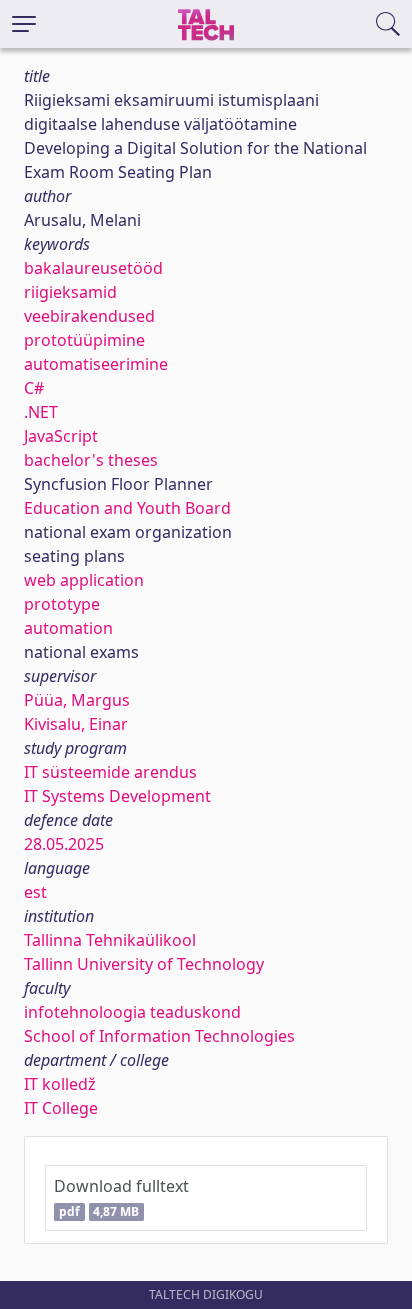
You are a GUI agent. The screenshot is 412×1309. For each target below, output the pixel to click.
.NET (41, 412)
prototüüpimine (84, 340)
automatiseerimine (96, 364)
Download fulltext (121, 1197)
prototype (62, 604)
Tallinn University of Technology (144, 964)
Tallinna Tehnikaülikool (110, 940)
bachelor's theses (91, 460)
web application (84, 580)
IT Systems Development (117, 796)
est (35, 892)
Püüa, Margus (77, 700)
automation (68, 628)
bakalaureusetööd (93, 268)
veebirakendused (89, 316)
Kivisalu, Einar (76, 724)
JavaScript (61, 436)
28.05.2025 (64, 844)
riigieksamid (70, 292)
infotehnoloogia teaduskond (132, 1012)
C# (34, 388)
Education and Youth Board (127, 508)
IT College (61, 1108)
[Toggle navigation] (24, 24)
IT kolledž (60, 1084)
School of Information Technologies (159, 1036)
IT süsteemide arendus (110, 772)
